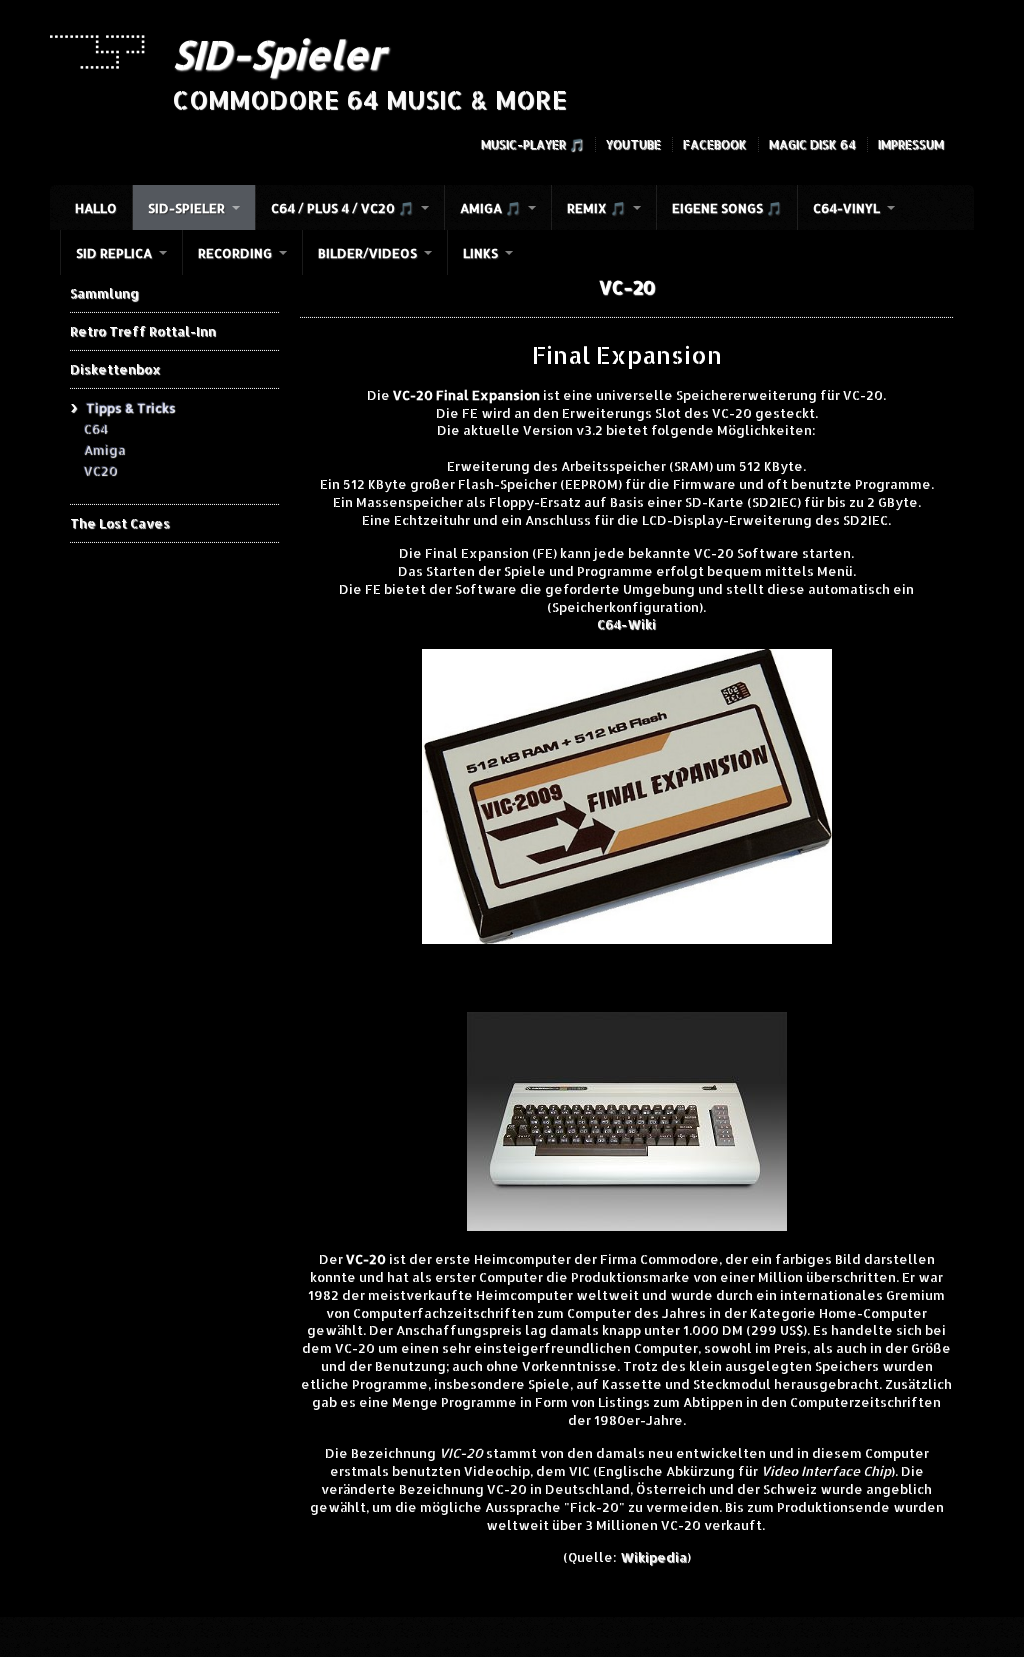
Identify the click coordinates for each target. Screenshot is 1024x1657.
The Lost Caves (120, 523)
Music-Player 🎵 (532, 144)
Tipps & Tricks (130, 407)
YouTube (633, 144)
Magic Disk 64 (812, 144)
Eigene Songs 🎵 (727, 208)
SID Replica (114, 253)
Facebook (715, 144)
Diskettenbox (115, 369)
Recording (235, 253)
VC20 (100, 470)
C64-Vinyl (846, 208)
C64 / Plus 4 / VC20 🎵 (342, 208)
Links (480, 253)
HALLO (96, 208)
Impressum (911, 144)
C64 (95, 428)
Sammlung (104, 293)
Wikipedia (653, 1557)
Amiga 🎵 (490, 208)
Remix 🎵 (596, 208)
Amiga (104, 449)
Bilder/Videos (367, 253)
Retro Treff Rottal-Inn (143, 331)
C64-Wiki (626, 624)
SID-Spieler (278, 54)
